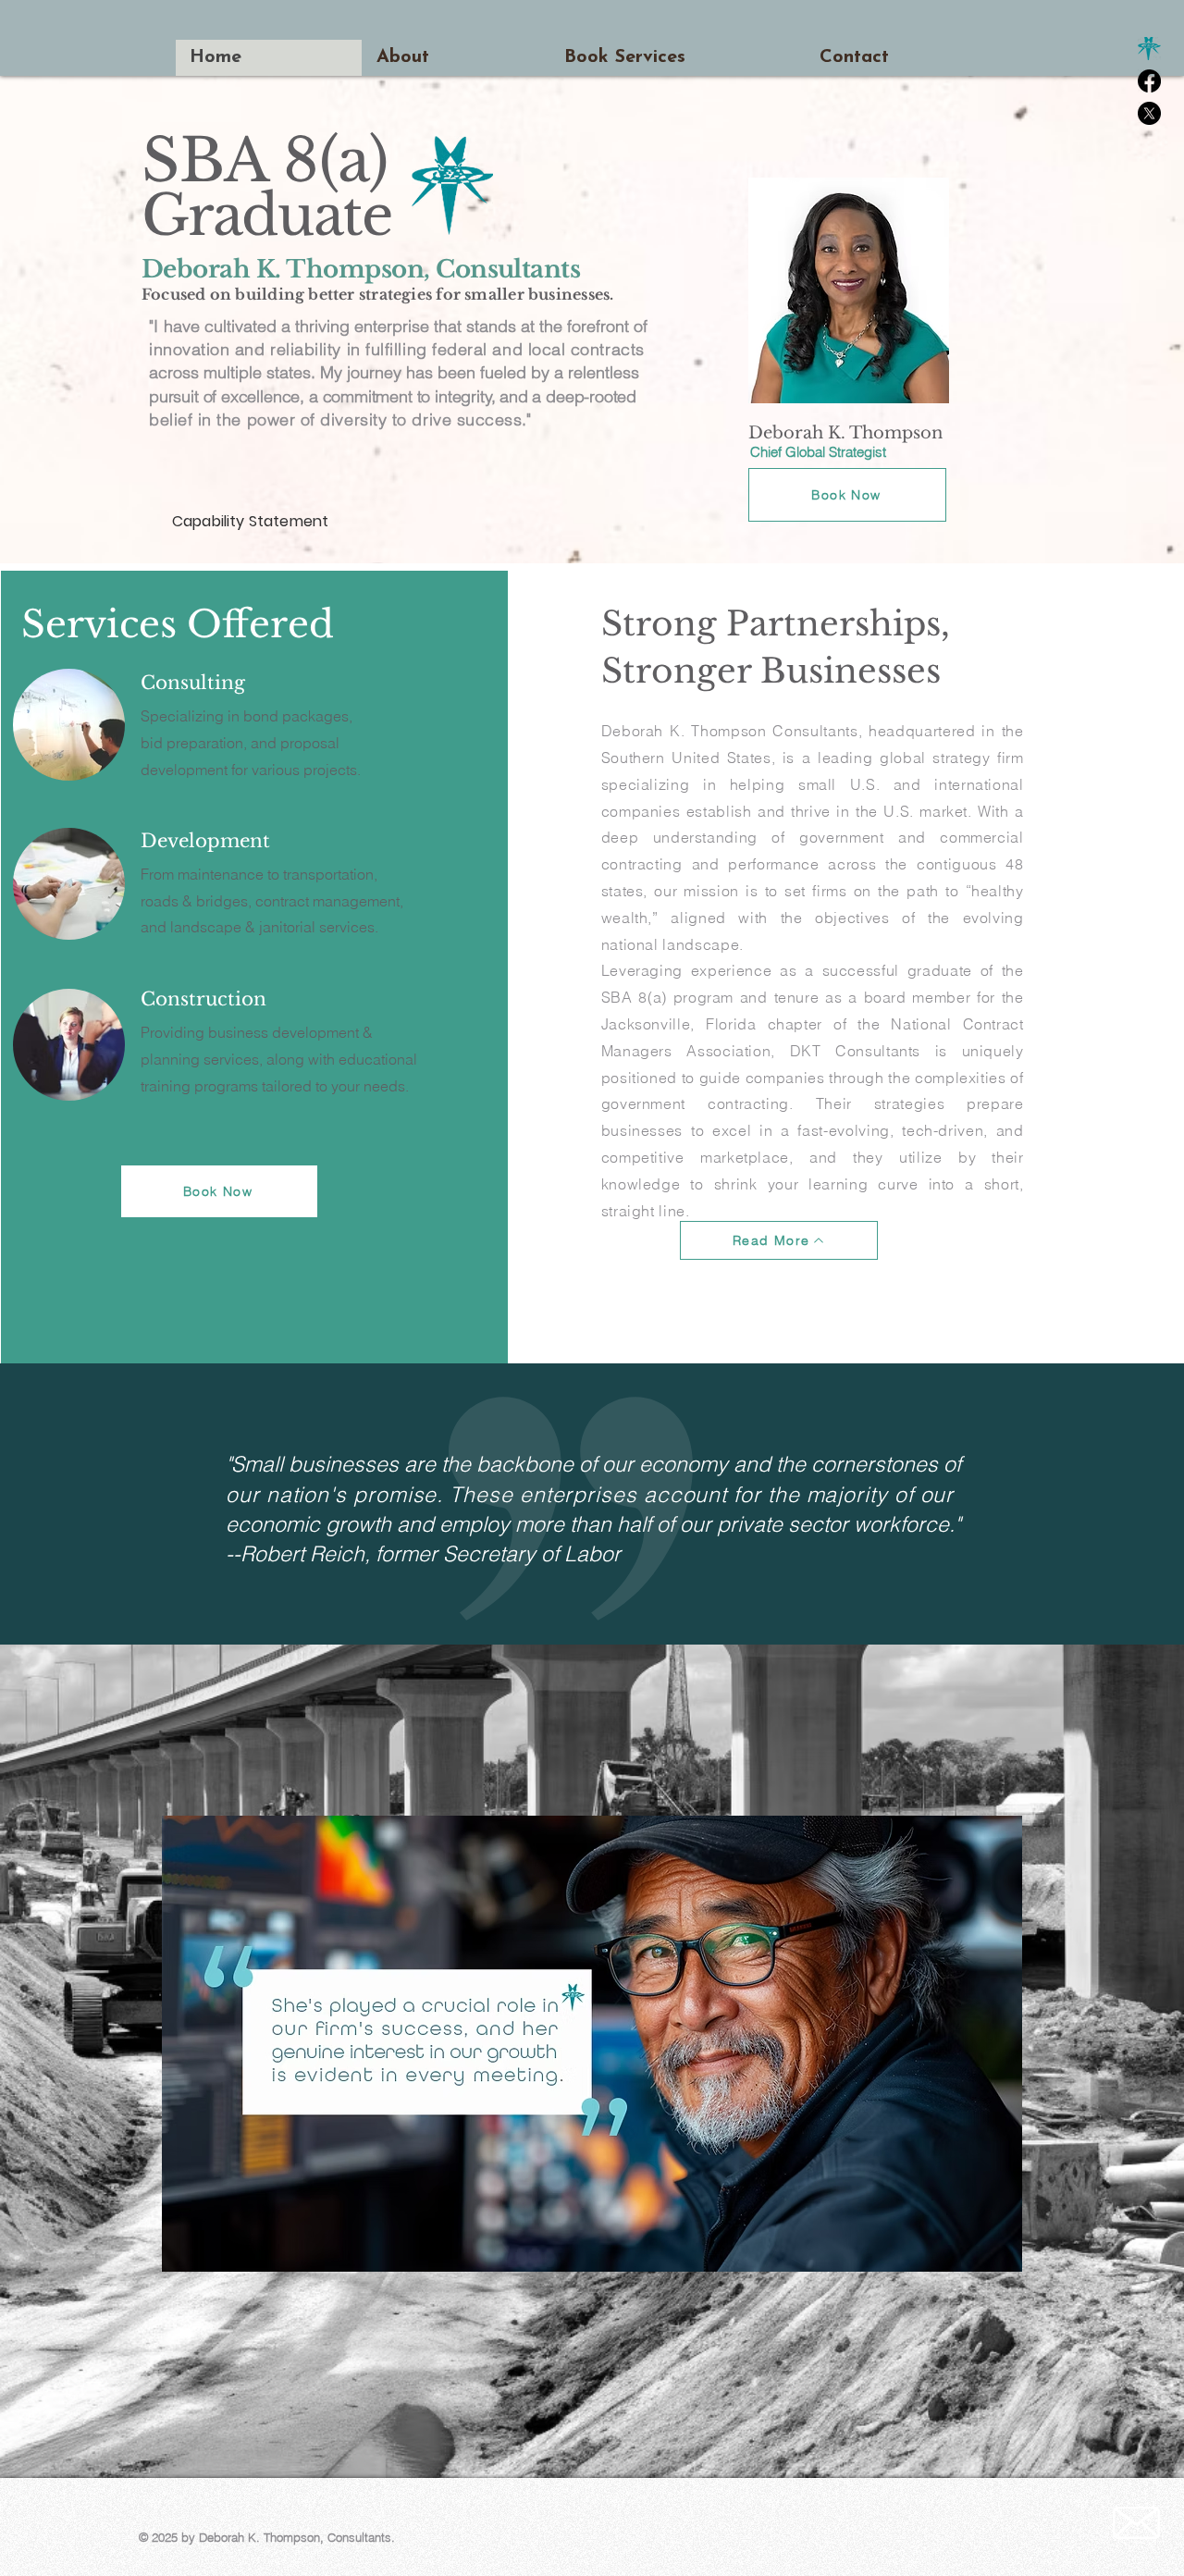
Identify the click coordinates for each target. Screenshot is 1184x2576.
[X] (1149, 113)
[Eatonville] (1149, 49)
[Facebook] (1149, 81)
